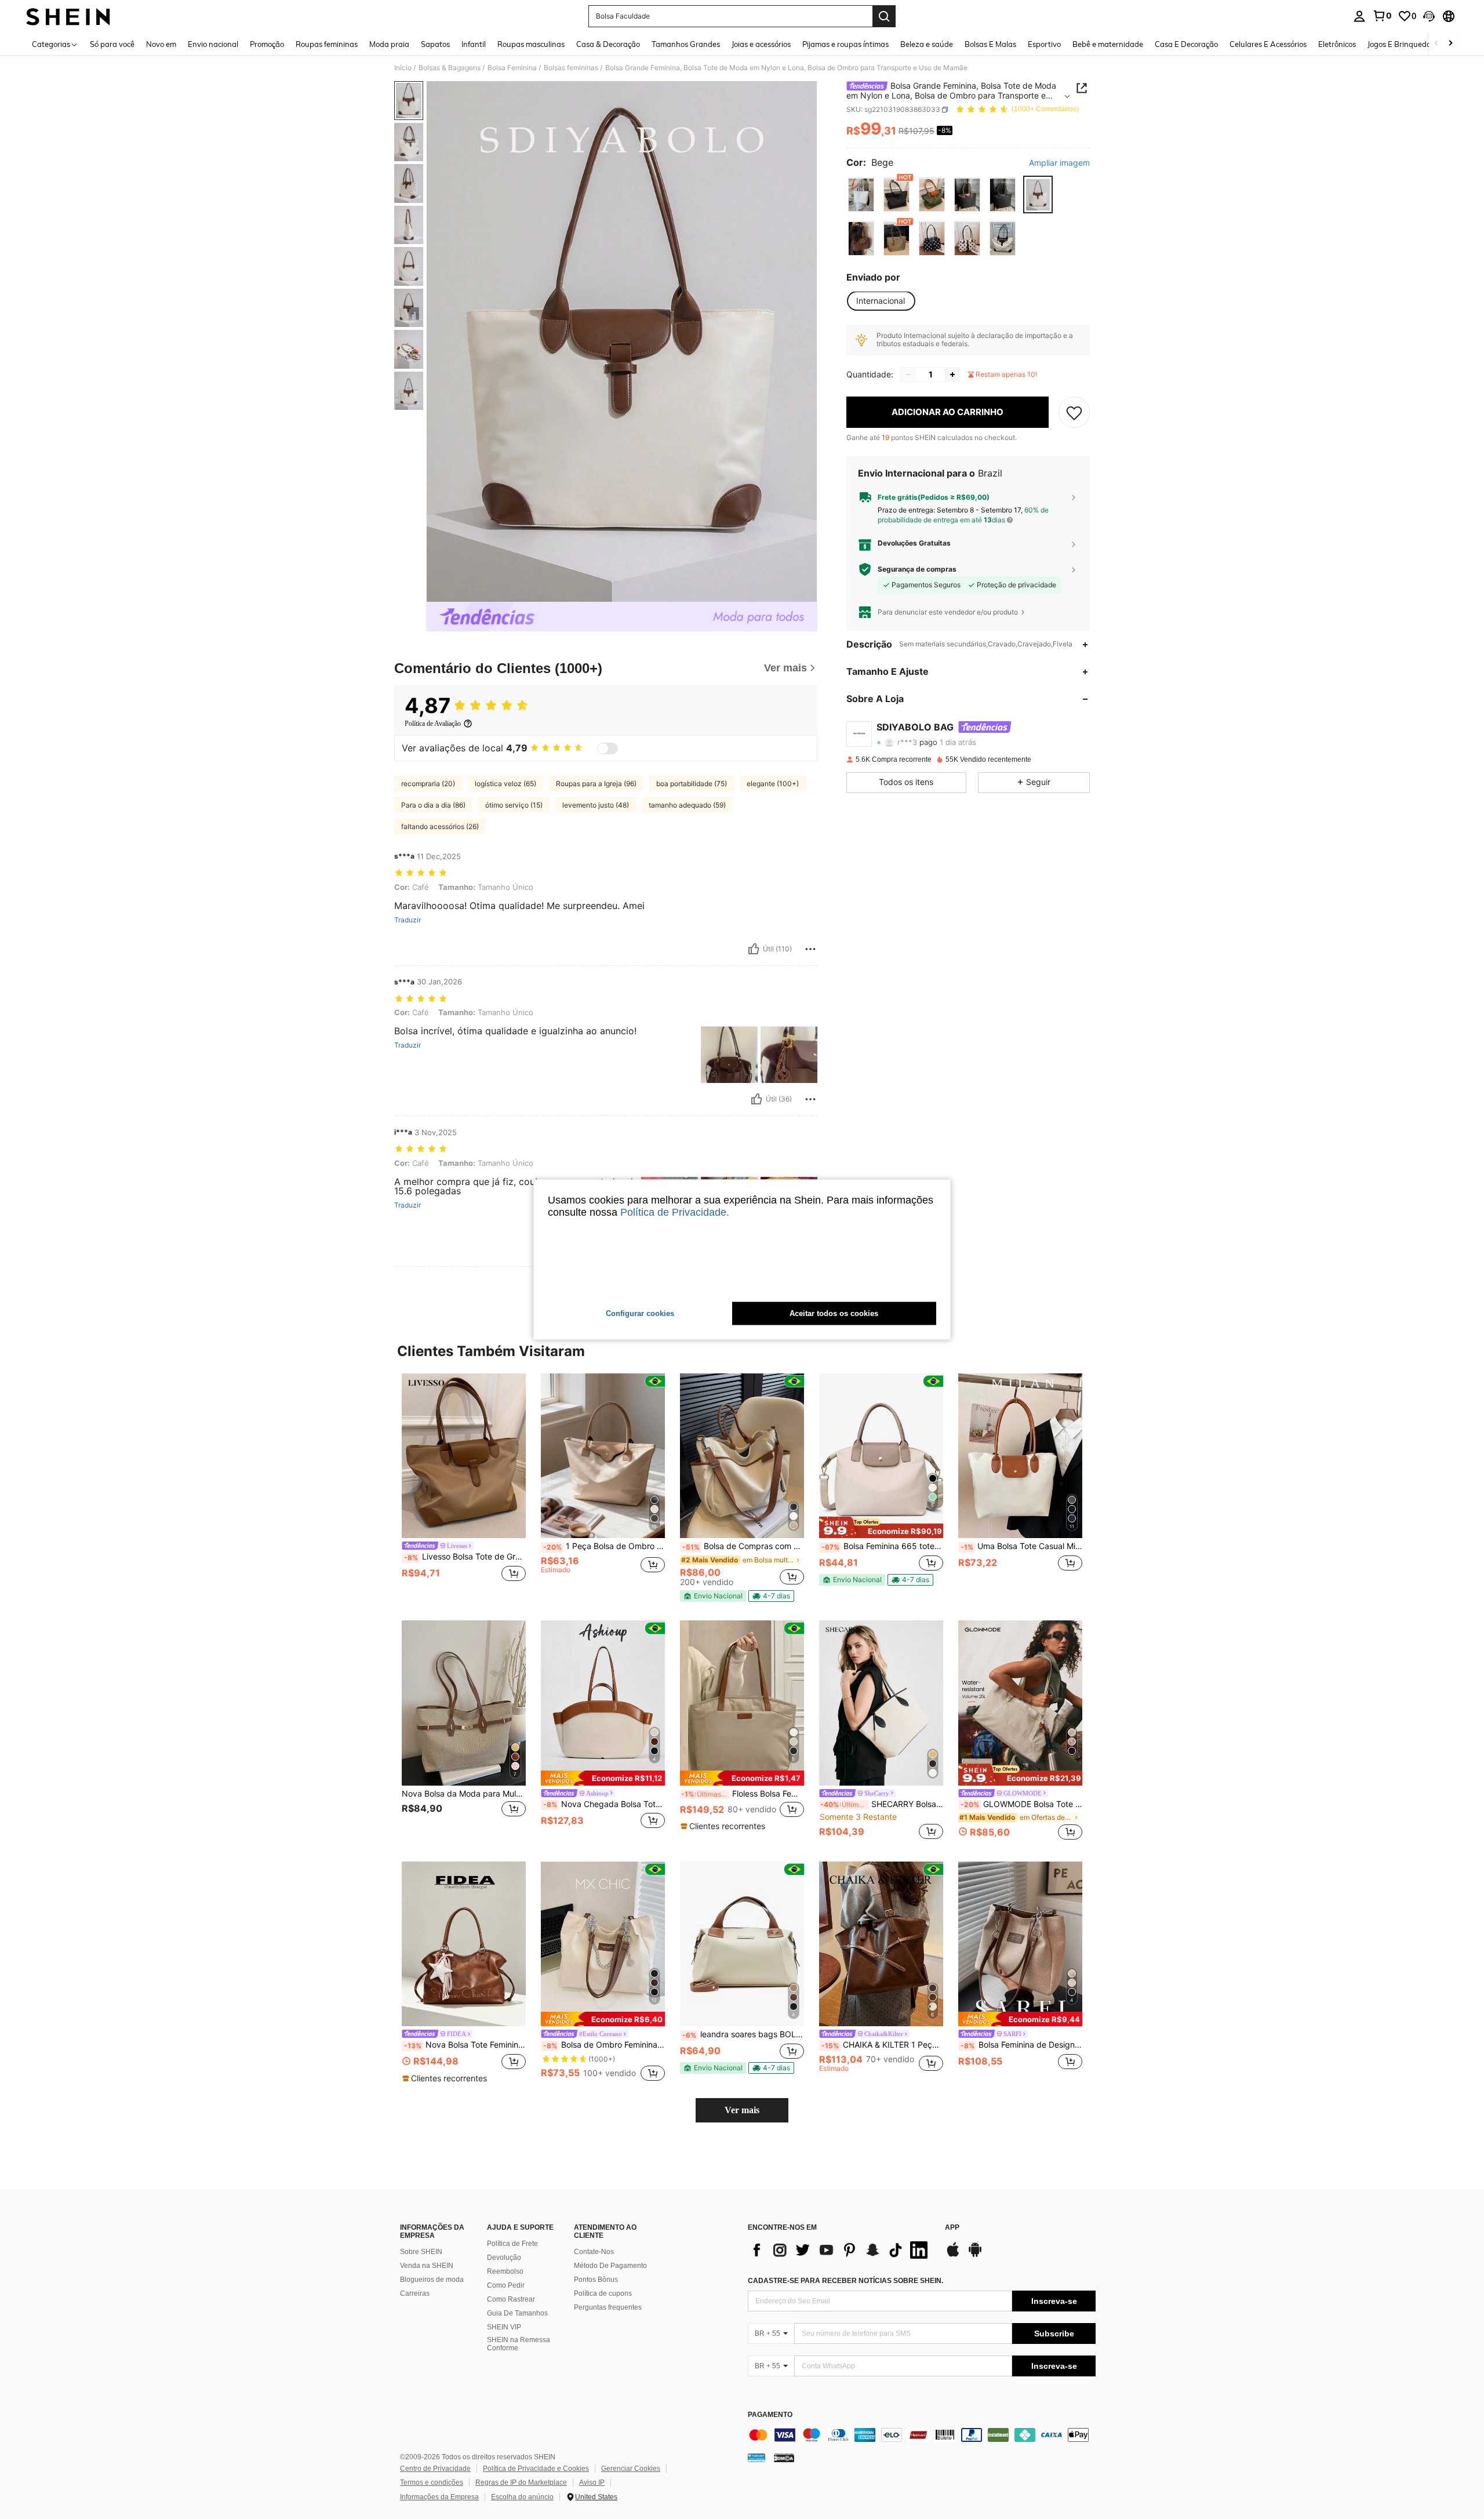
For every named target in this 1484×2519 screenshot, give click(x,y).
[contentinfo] (922, 2435)
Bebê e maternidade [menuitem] (1108, 44)
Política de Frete (512, 2244)
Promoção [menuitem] (267, 44)
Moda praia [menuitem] (389, 44)
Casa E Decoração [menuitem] (1186, 44)
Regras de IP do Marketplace (521, 2482)
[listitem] (464, 1484)
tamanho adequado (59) (687, 805)
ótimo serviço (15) (514, 805)
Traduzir (408, 920)
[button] (1429, 16)
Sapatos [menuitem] (435, 44)
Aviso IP (592, 2482)
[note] (713, 1596)
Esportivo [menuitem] (1044, 44)
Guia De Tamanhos (517, 2313)
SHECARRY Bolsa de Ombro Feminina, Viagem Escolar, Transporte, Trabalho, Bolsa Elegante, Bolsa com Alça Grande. (882, 1804)
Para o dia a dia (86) (433, 805)
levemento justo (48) (596, 805)
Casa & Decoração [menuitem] (608, 44)
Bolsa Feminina (512, 68)
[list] (841, 2250)
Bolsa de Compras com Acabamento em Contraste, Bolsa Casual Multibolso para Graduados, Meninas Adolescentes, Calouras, (743, 1546)
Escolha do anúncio (522, 2497)
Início (403, 68)
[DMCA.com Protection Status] (784, 2458)
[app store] (953, 2255)
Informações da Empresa (439, 2497)
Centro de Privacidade (435, 2469)
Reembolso (505, 2271)
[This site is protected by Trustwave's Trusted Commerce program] (756, 2458)
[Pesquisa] (884, 16)
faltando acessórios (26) (440, 826)
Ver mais (742, 2110)
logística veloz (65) (505, 784)
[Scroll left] (1436, 44)
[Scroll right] (1450, 44)
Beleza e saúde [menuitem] (927, 44)
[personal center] (1359, 16)
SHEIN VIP (504, 2327)
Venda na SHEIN (427, 2266)
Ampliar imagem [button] (1059, 163)
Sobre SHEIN (421, 2252)
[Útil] (754, 949)
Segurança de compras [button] (917, 569)
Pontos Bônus (596, 2280)
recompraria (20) (428, 784)
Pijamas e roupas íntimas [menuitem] (845, 44)
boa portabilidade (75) (692, 784)
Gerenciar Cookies (631, 2469)
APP (952, 2228)
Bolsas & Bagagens (450, 68)
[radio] (861, 195)
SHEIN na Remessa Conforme (519, 2344)
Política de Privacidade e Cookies (536, 2469)
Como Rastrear (511, 2299)
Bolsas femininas (571, 68)
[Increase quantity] (952, 375)
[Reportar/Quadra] (810, 949)
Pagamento (770, 2415)
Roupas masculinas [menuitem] (531, 44)
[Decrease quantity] (908, 375)
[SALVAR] (1074, 412)
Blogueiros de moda (432, 2280)
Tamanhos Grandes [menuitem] (686, 44)
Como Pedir (506, 2285)
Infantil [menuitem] (474, 44)
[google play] (975, 2255)
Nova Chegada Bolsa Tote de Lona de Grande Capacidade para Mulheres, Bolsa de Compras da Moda (604, 1804)
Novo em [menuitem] (161, 44)
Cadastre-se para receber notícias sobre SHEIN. (845, 2281)
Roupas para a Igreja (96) (596, 784)
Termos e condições (432, 2482)
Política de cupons (603, 2293)
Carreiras (415, 2293)
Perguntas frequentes (608, 2307)
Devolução (504, 2258)
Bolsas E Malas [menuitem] (990, 44)
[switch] (608, 748)
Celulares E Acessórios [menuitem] (1268, 44)
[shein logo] (68, 16)
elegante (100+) (773, 784)
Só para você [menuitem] (112, 44)
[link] (1382, 16)
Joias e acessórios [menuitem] (761, 44)
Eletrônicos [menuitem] (1337, 44)
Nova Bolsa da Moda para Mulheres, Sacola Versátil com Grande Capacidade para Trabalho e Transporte (464, 1794)
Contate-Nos (594, 2252)
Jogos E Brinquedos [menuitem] (1401, 44)
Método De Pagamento (610, 2266)
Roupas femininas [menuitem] (327, 44)
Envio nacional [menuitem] (213, 44)
